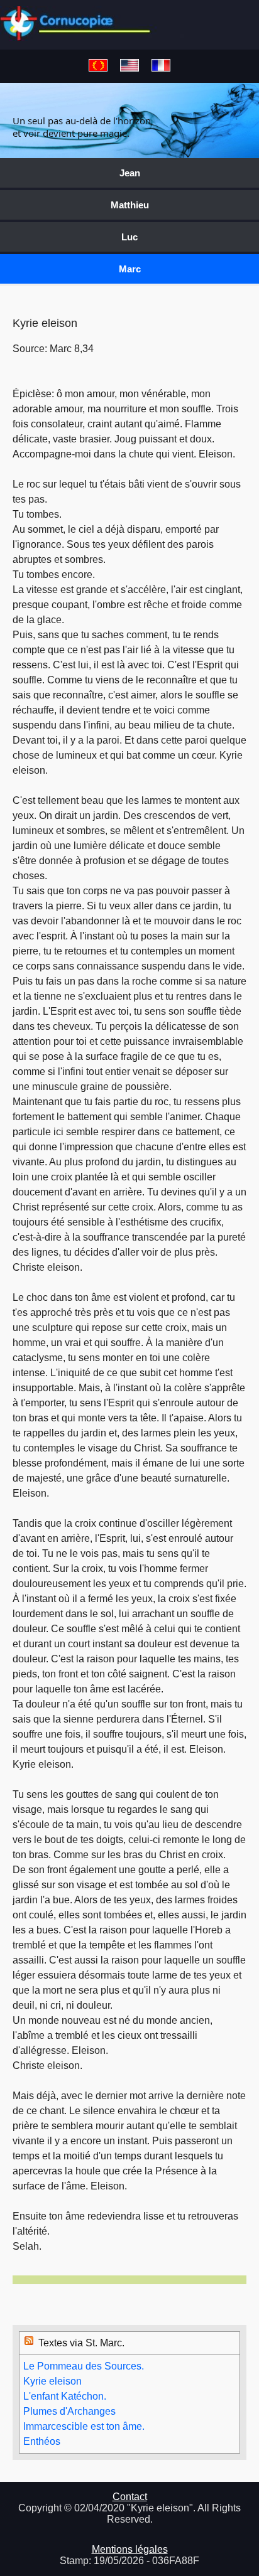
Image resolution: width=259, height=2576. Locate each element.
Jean (130, 173)
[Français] (161, 66)
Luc (129, 237)
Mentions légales (130, 2549)
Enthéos (42, 2441)
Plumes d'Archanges (69, 2411)
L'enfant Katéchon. (65, 2396)
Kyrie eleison (52, 2381)
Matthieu (130, 205)
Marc (130, 269)
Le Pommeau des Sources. (84, 2366)
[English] (129, 66)
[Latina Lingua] (98, 66)
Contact (130, 2497)
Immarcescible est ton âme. (84, 2426)
